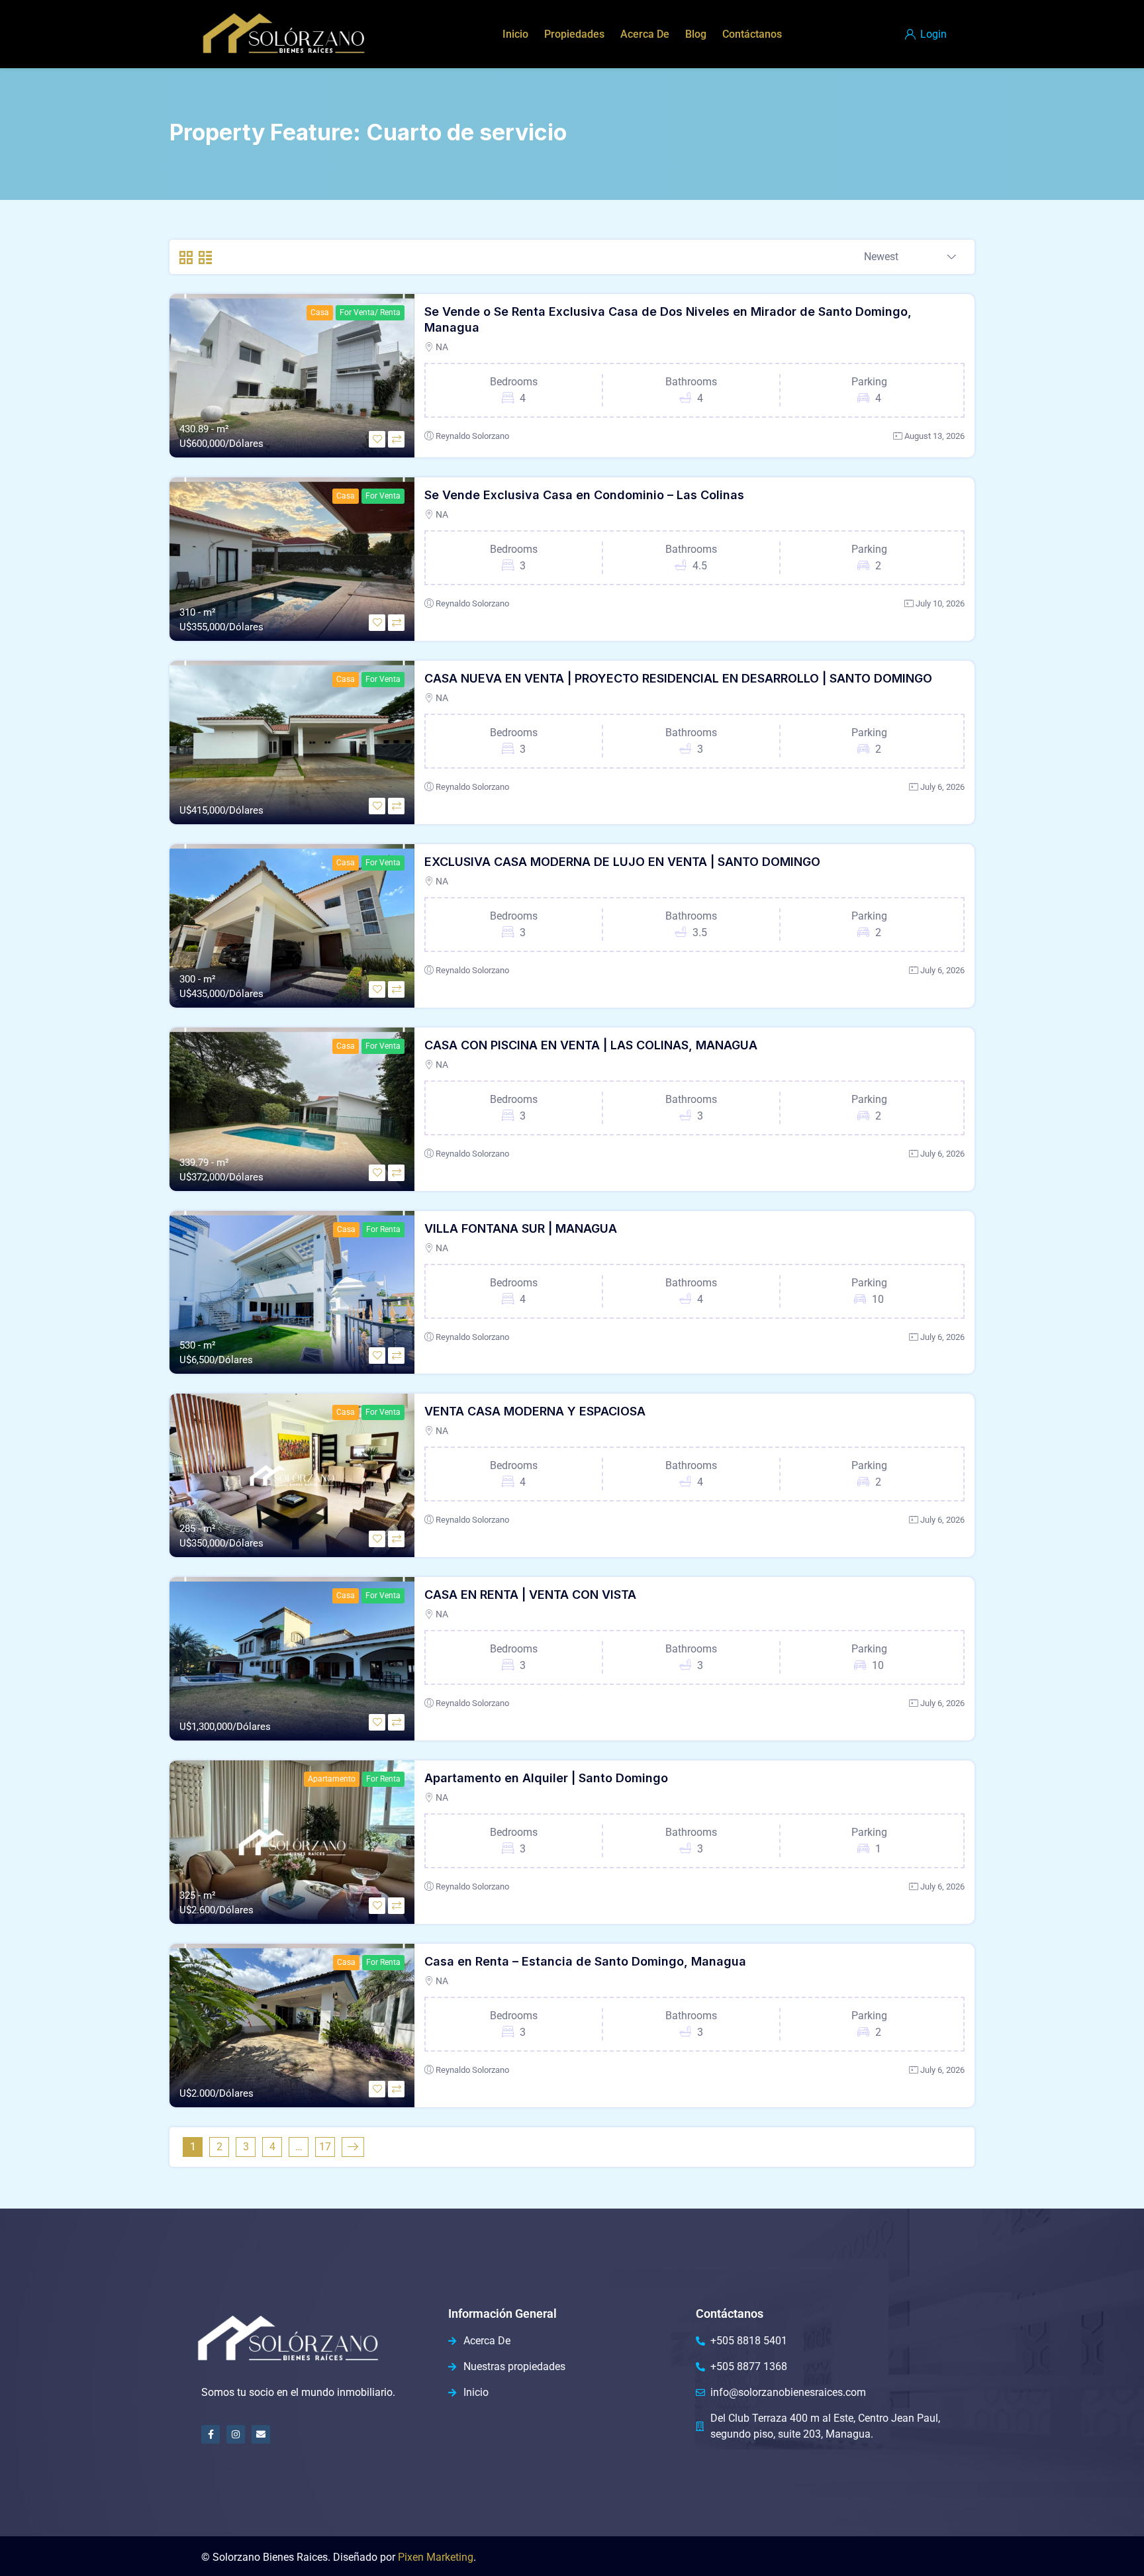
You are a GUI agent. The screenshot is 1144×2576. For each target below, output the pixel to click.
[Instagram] (236, 2434)
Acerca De (645, 34)
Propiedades (574, 34)
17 (325, 2147)
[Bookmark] (377, 439)
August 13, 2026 (934, 436)
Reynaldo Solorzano (472, 436)
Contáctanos (752, 34)
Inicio (515, 34)
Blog (696, 34)
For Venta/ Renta (370, 312)
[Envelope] (261, 2434)
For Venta (383, 496)
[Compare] (396, 439)
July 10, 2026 (940, 603)
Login (932, 34)
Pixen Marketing (436, 2557)
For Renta (383, 1229)
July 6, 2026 (942, 787)
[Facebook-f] (211, 2434)
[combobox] (910, 258)
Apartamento (332, 1779)
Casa (320, 312)
